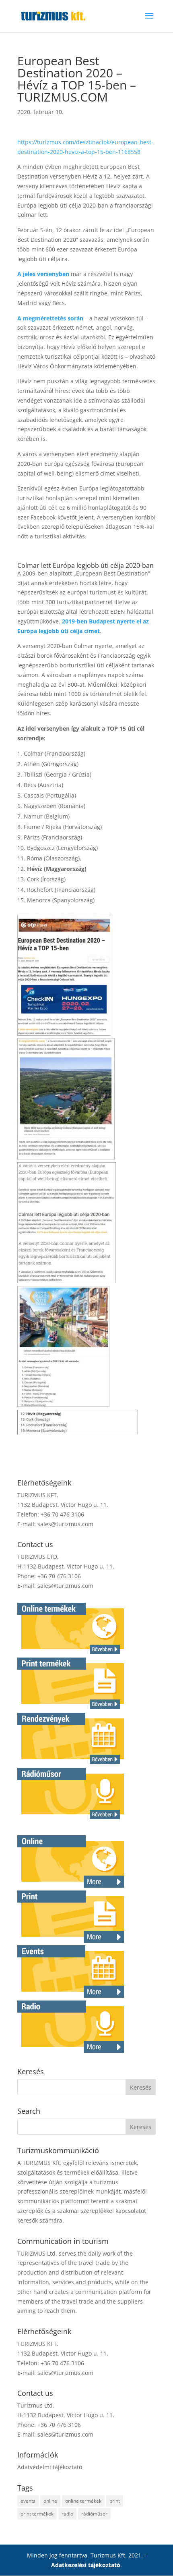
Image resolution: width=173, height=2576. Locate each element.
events (28, 2501)
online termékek (83, 2501)
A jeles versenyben (43, 274)
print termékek (37, 2514)
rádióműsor (94, 2514)
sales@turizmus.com (65, 1524)
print (115, 2501)
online (50, 2501)
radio (67, 2514)
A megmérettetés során (50, 318)
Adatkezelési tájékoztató (86, 2565)
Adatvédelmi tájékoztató (50, 2467)
